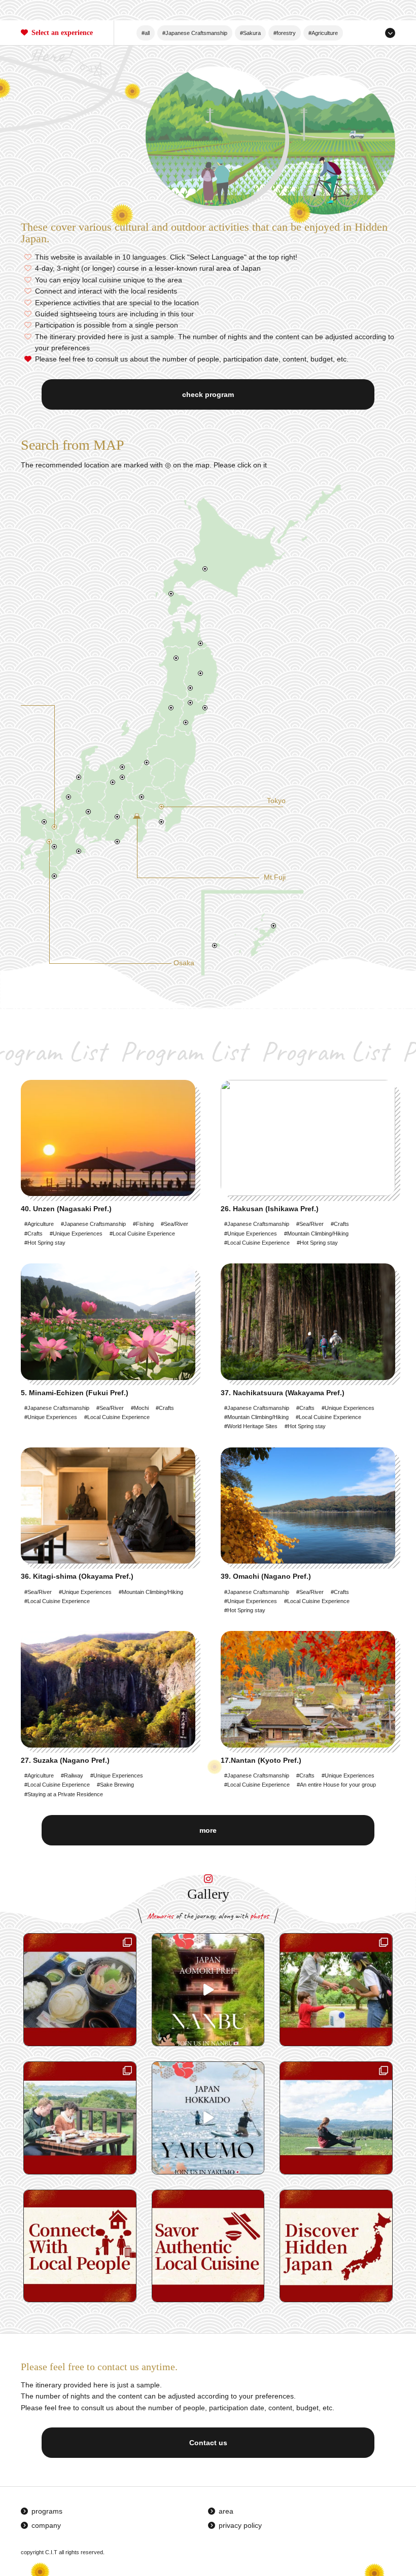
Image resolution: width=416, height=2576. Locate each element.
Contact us (208, 2443)
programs (47, 2511)
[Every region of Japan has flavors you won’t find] (208, 2246)
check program (208, 394)
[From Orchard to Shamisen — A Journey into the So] (80, 1990)
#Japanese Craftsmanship (195, 33)
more (208, 1830)
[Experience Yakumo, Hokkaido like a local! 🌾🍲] (336, 2118)
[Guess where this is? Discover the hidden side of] (208, 2118)
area (226, 2511)
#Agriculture (323, 33)
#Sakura (250, 33)
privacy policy (240, 2525)
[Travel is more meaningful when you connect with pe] (80, 2246)
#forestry (285, 33)
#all (146, 33)
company (46, 2525)
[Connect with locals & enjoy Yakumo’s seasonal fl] (80, 2118)
